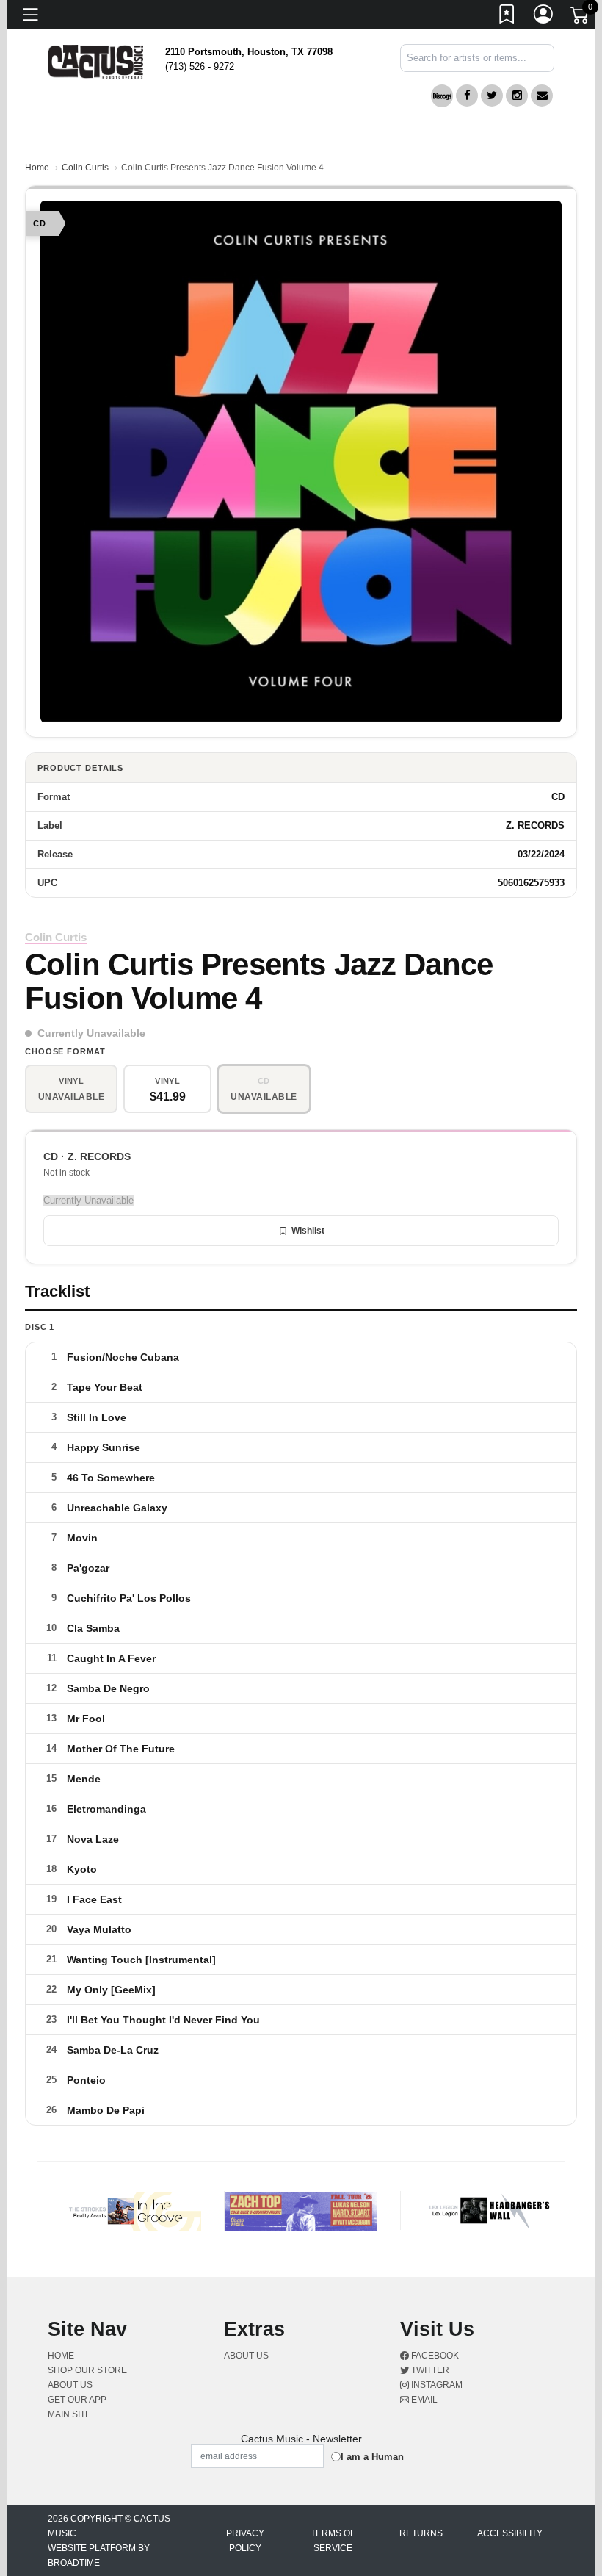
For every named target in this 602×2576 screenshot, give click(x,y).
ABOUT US (76, 2385)
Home (37, 168)
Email (423, 2400)
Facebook (434, 2356)
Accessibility (510, 2533)
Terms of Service (333, 2541)
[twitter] (492, 96)
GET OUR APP (77, 2400)
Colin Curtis (85, 168)
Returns (421, 2533)
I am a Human (372, 2457)
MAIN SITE (69, 2414)
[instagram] (517, 96)
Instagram (436, 2385)
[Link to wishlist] (507, 17)
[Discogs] (442, 96)
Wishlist (308, 1231)
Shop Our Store (87, 2370)
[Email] (542, 96)
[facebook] (467, 96)
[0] (581, 18)
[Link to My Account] (544, 17)
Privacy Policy (245, 2541)
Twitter (429, 2370)
